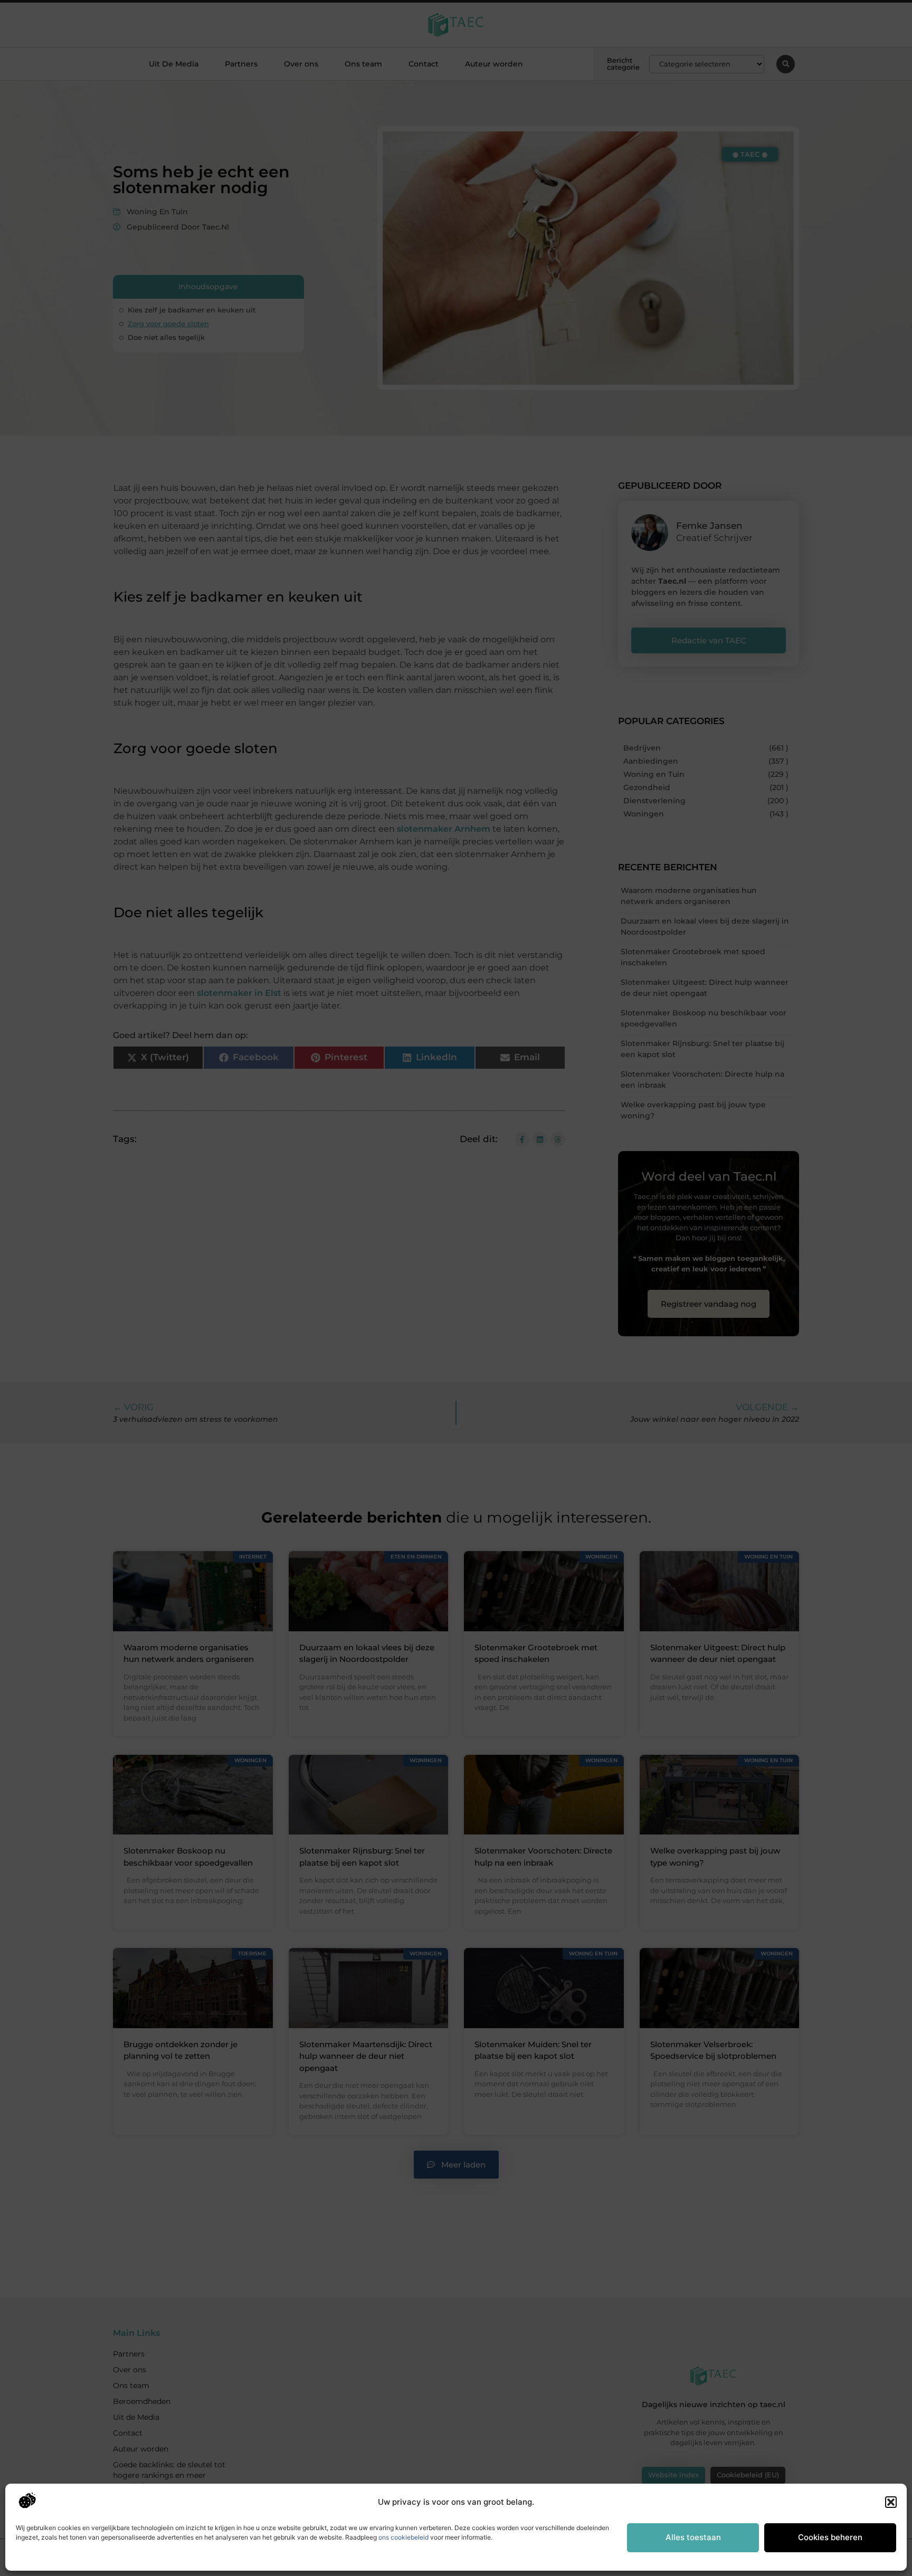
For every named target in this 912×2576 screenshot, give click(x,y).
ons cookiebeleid (403, 2537)
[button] (891, 2502)
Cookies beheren (830, 2537)
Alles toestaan (693, 2537)
